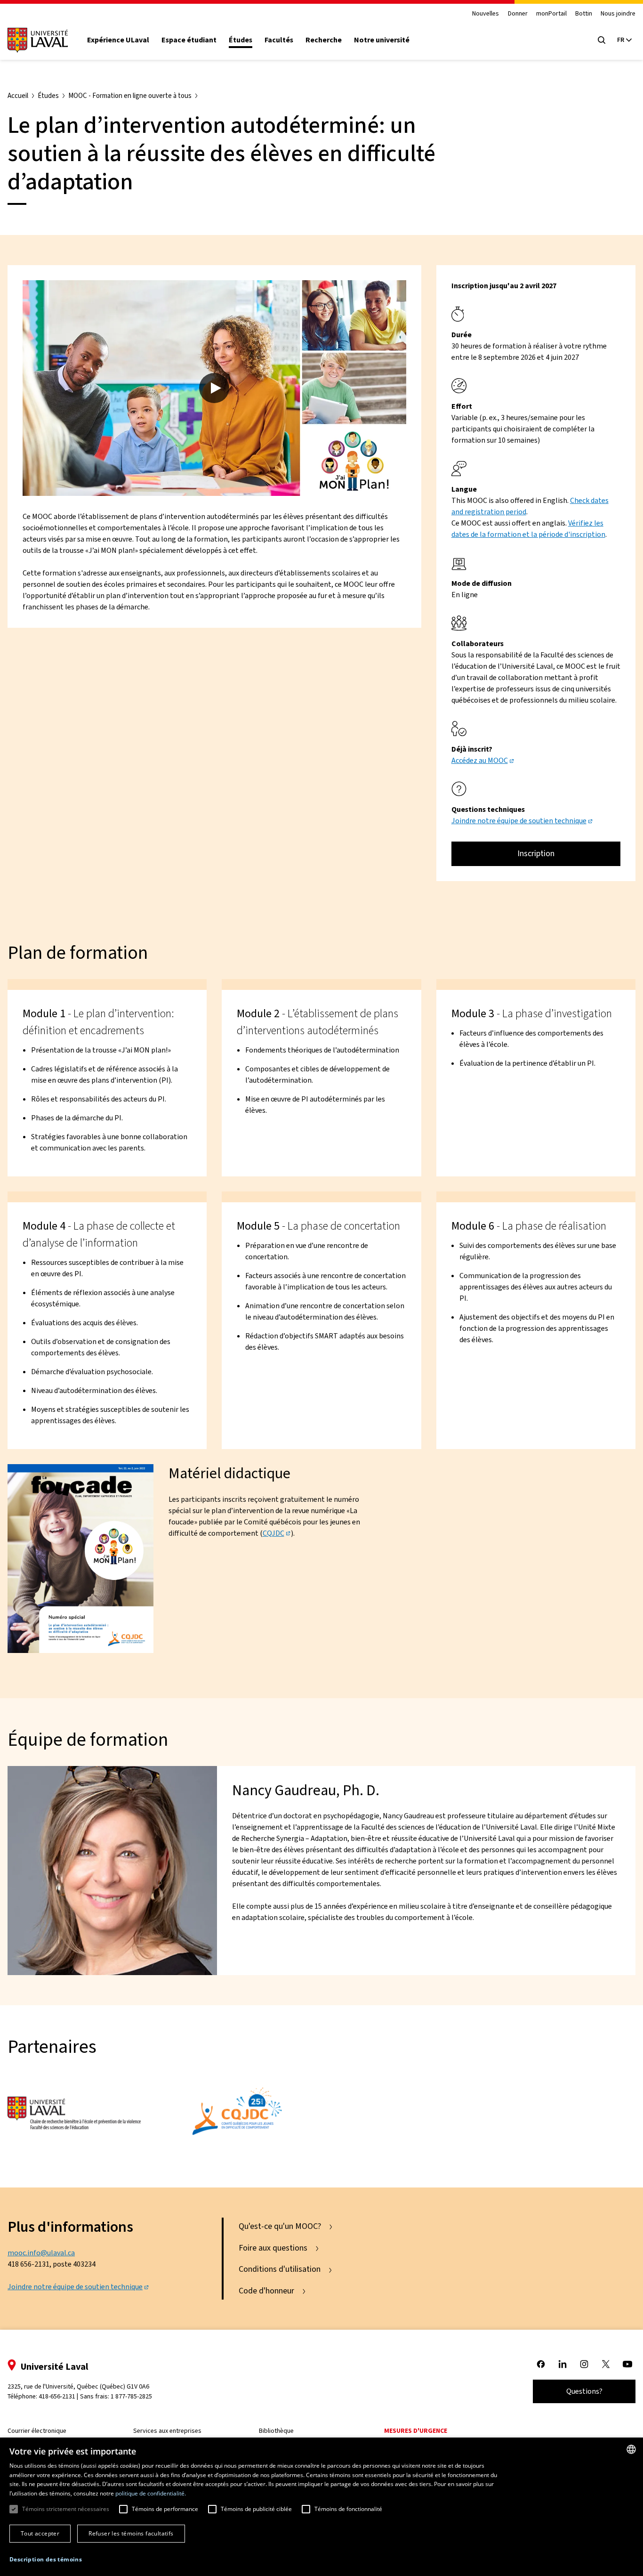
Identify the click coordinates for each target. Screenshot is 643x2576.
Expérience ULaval (118, 40)
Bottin (584, 14)
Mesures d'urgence (416, 2431)
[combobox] (631, 2449)
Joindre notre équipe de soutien (519, 821)
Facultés (279, 40)
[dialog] (321, 2507)
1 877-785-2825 (131, 2396)
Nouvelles (486, 14)
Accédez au (480, 760)
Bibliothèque (276, 2431)
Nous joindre (618, 14)
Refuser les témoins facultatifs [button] (131, 2533)
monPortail (551, 14)
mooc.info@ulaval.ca (41, 2253)
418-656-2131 (57, 2396)
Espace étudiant (189, 40)
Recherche (324, 40)
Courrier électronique (37, 2431)
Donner (518, 14)
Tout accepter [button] (40, 2533)
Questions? (584, 2391)
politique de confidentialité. (151, 2493)
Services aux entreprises (167, 2431)
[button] (46, 2560)
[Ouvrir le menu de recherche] (602, 40)
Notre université (382, 40)
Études (241, 40)
